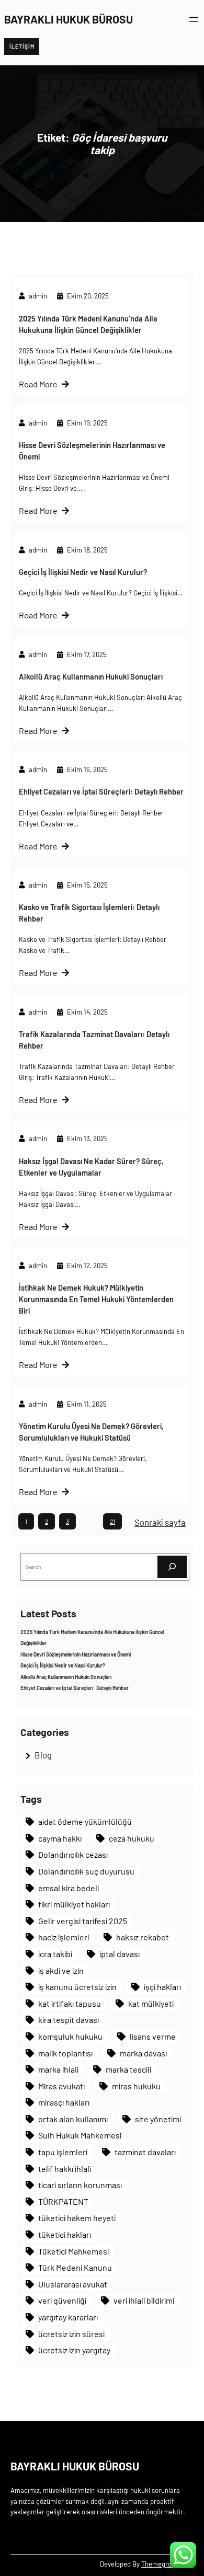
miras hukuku (136, 2086)
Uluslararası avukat (73, 2284)
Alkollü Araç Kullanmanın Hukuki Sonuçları (91, 676)
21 (112, 1521)
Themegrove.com (167, 2564)
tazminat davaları (145, 2152)
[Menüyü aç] (194, 19)
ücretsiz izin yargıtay (74, 2350)
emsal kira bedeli (69, 1888)
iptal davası (120, 1954)
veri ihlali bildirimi (144, 2300)
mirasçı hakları (64, 2102)
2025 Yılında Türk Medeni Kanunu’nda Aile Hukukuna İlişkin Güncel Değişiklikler (88, 324)
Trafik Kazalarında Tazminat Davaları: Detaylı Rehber (94, 1040)
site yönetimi (158, 2119)
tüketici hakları (65, 2234)
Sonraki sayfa (160, 1522)
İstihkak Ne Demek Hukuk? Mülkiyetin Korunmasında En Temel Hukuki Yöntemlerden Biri (96, 1299)
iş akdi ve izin (61, 1970)
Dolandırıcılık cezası (73, 1854)
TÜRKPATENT (63, 2201)
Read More (38, 384)
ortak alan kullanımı (73, 2119)
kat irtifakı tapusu (70, 2003)
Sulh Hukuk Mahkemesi (80, 2135)
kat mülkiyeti (151, 2003)
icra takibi (55, 1954)
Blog (43, 1755)
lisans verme (153, 2036)
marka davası (143, 2053)
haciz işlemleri (64, 1937)
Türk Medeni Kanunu (75, 2267)
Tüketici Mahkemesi (73, 2251)
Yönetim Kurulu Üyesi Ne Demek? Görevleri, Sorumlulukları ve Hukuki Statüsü (91, 1432)
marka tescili (128, 2069)
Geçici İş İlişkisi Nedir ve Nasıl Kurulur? (83, 572)
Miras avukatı (61, 2086)
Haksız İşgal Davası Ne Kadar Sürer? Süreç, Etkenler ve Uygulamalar (91, 1167)
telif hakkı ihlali (65, 2169)
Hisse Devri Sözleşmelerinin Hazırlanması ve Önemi (92, 451)
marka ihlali (58, 2069)
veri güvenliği (62, 2300)
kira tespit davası (69, 2020)
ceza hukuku (132, 1838)
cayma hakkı (60, 1838)
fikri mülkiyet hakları (74, 1904)
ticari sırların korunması (80, 2185)
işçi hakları (162, 1987)
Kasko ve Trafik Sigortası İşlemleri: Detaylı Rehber (89, 913)
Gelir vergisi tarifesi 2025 (83, 1921)
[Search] (172, 1567)
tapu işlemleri (63, 2152)
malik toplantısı (65, 2053)
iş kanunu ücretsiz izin (77, 1987)
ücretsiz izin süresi (71, 2334)
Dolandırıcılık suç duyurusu (86, 1871)
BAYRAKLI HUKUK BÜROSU (69, 19)
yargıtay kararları (68, 2317)
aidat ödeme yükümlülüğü (85, 1821)
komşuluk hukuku (70, 2036)
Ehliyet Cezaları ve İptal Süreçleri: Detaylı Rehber (101, 791)
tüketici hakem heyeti (77, 2218)
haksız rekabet (143, 1937)
